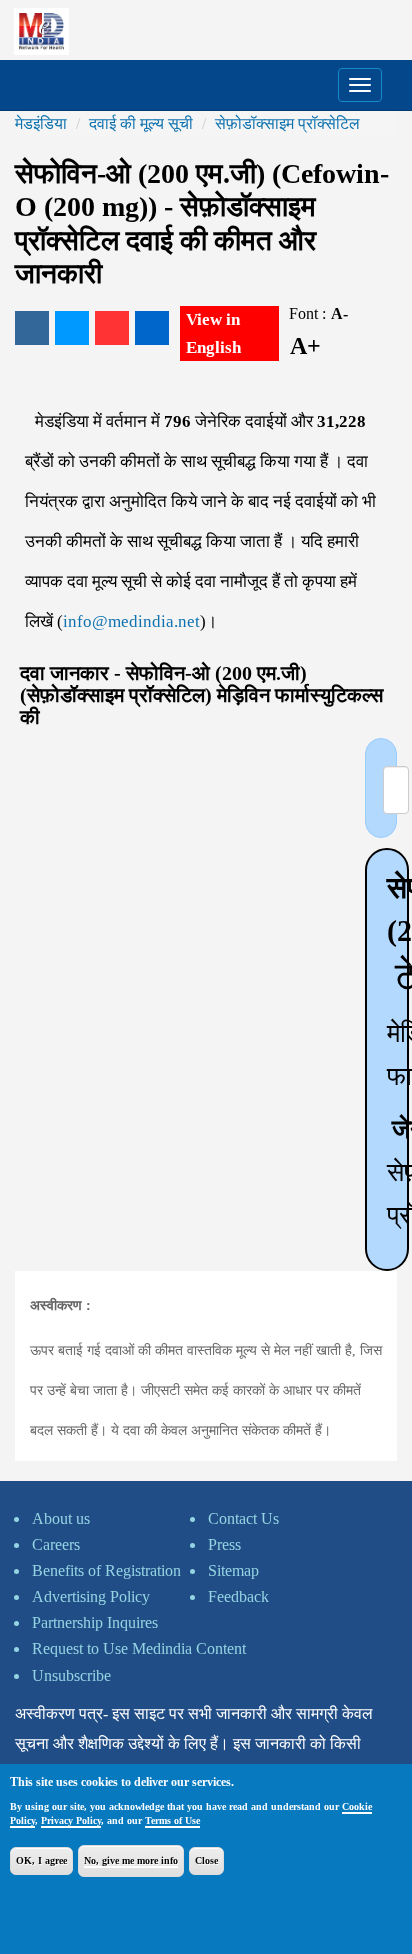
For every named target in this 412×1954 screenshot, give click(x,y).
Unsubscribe (71, 1675)
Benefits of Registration (106, 1570)
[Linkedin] (152, 328)
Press (224, 1544)
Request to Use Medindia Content (139, 1648)
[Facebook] (32, 328)
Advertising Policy (91, 1596)
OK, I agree (41, 1860)
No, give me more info (131, 1860)
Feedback (238, 1596)
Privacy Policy (71, 1820)
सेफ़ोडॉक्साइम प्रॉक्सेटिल (287, 123)
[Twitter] (72, 328)
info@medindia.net (131, 621)
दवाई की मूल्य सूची (141, 123)
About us (61, 1518)
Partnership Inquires (95, 1622)
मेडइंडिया (41, 123)
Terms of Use (172, 1820)
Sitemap (233, 1570)
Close (206, 1860)
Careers (56, 1544)
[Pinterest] (112, 328)
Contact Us (243, 1518)
